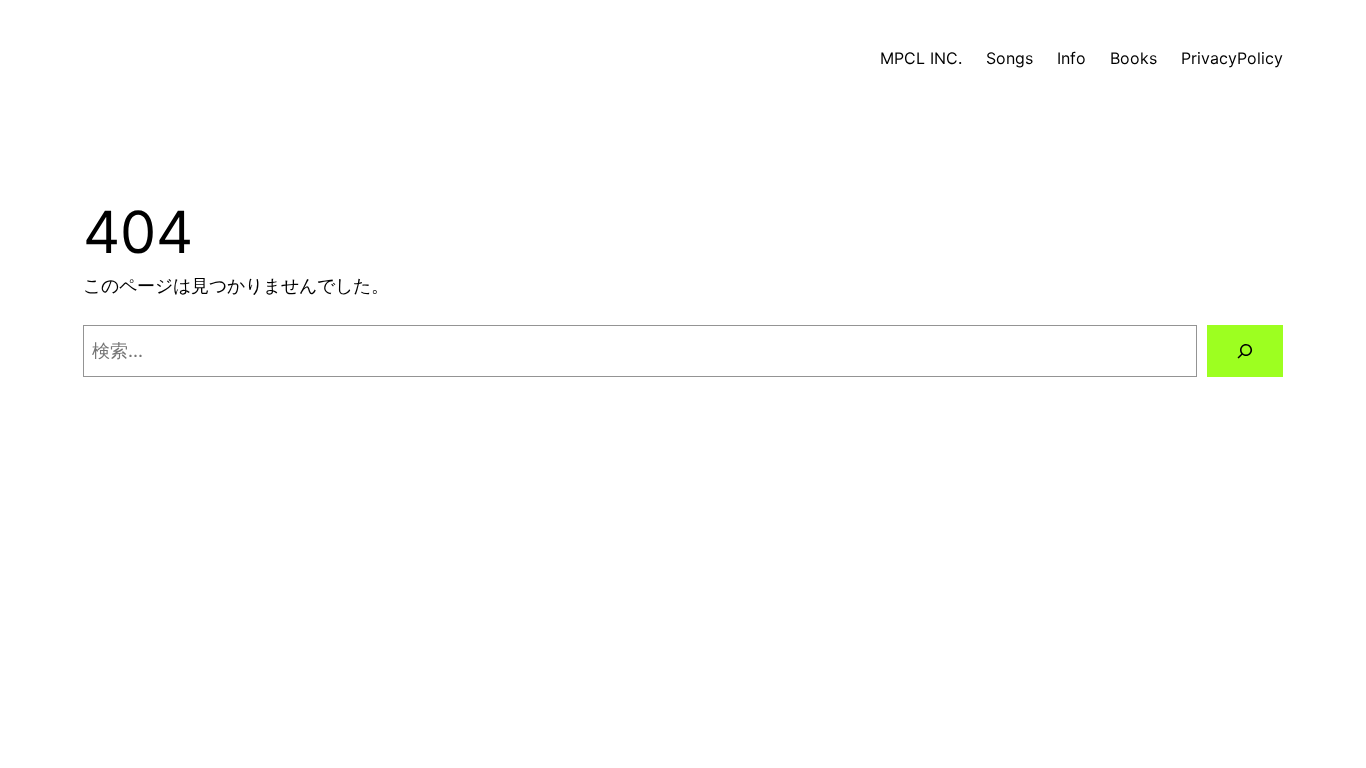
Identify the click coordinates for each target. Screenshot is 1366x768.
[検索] (1245, 351)
